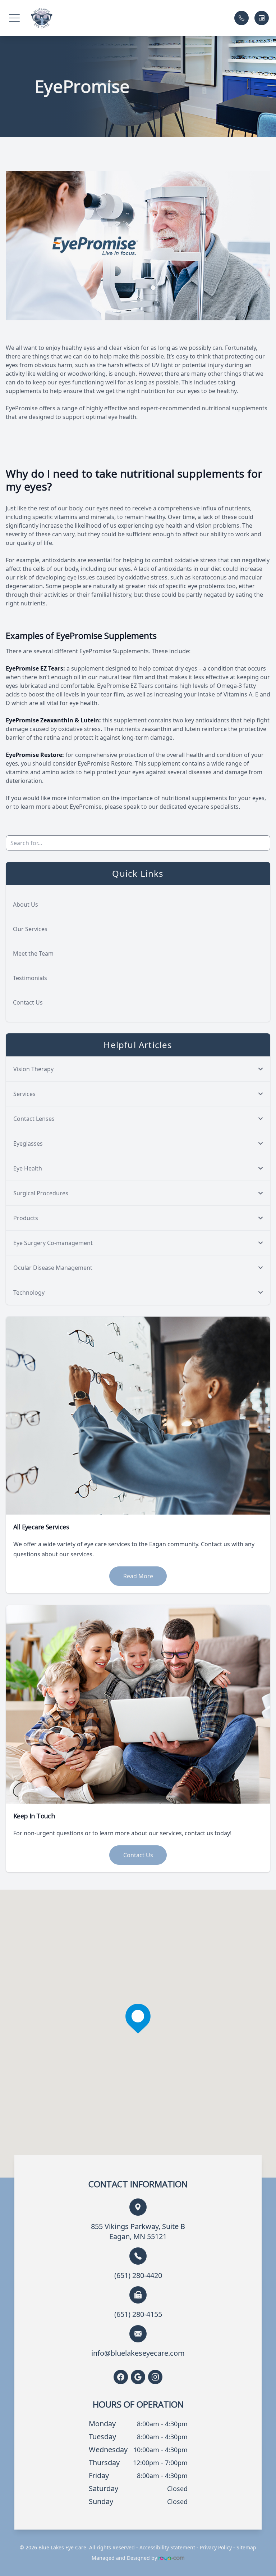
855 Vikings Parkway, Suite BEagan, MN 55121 (138, 2231)
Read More (138, 1576)
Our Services (30, 929)
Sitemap (246, 2547)
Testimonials (30, 978)
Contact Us (28, 1002)
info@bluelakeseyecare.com (138, 2353)
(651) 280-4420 (138, 2275)
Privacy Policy (216, 2547)
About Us (26, 904)
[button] (14, 18)
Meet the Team (33, 953)
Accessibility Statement (167, 2547)
